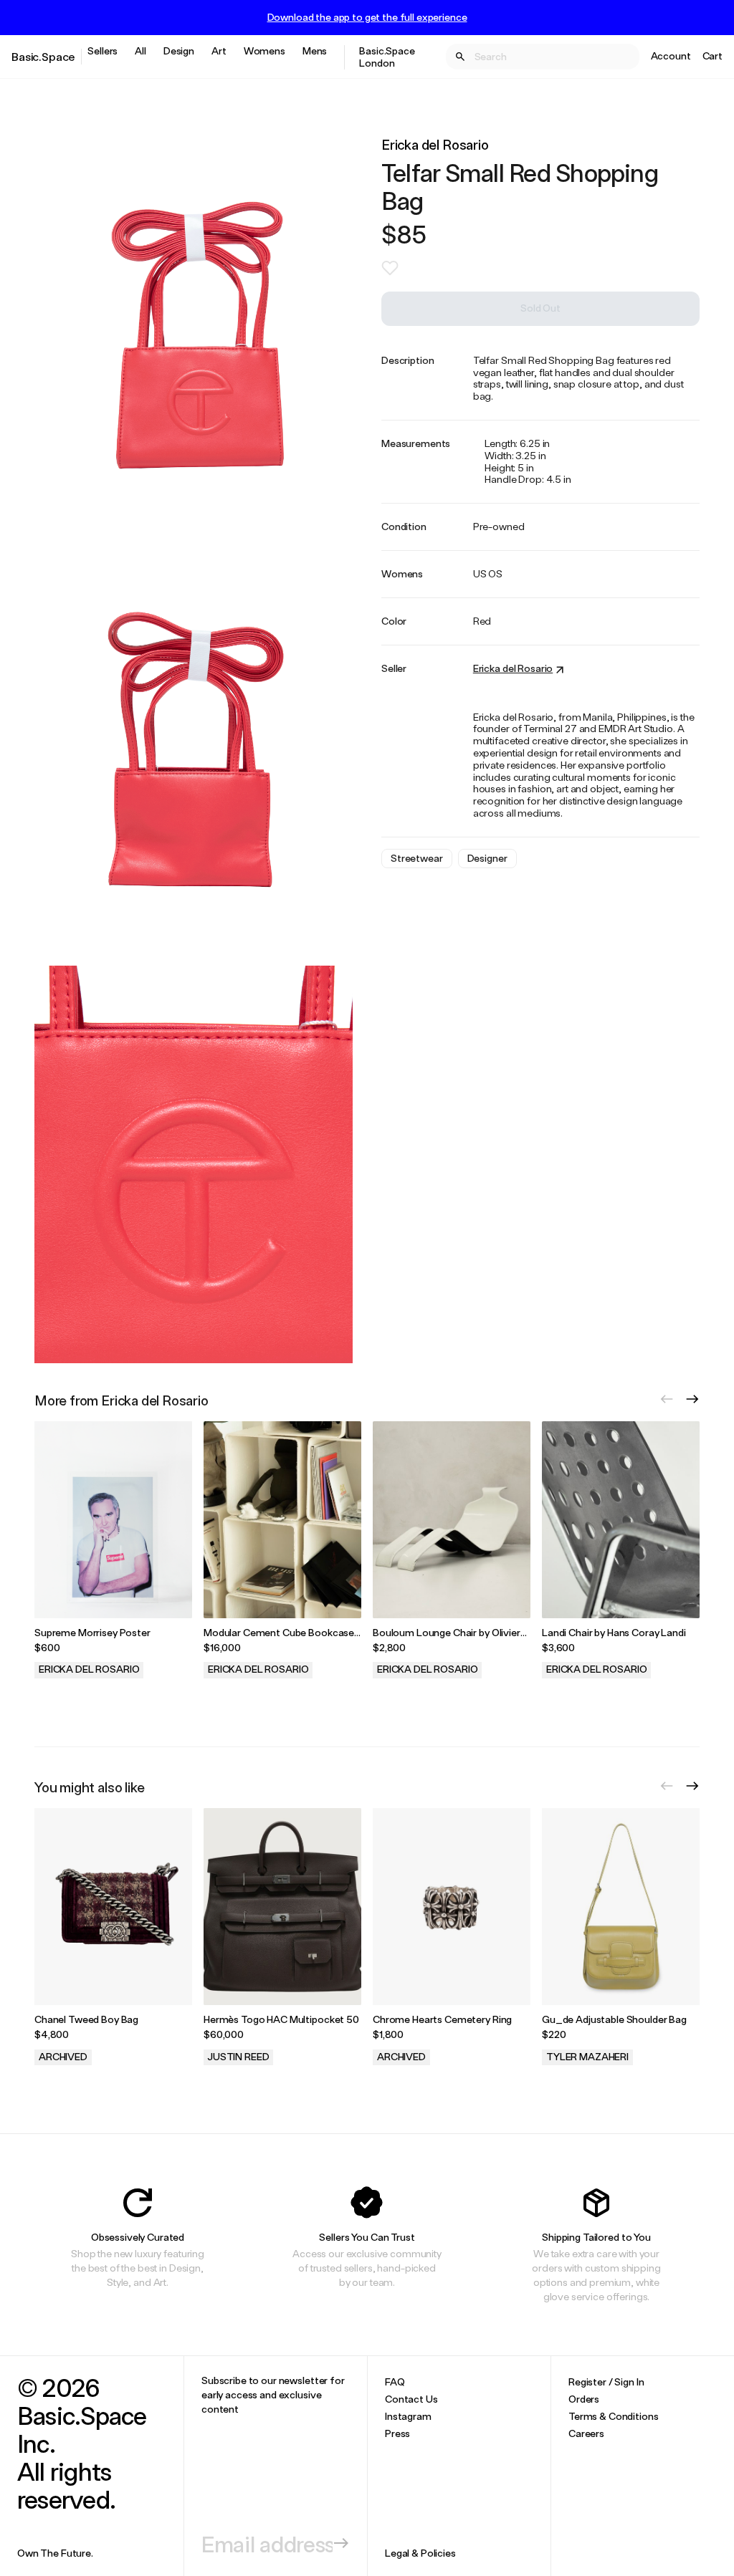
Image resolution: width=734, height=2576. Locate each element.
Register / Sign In (606, 2382)
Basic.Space (43, 56)
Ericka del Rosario (435, 144)
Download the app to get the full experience (367, 17)
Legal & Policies (420, 2553)
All (140, 51)
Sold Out (540, 308)
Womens (264, 51)
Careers (586, 2433)
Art (219, 51)
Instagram (408, 2416)
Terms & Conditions (613, 2416)
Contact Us (411, 2399)
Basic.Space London (387, 57)
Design (179, 51)
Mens (315, 51)
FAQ (395, 2382)
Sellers (103, 51)
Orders (584, 2399)
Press (397, 2433)
